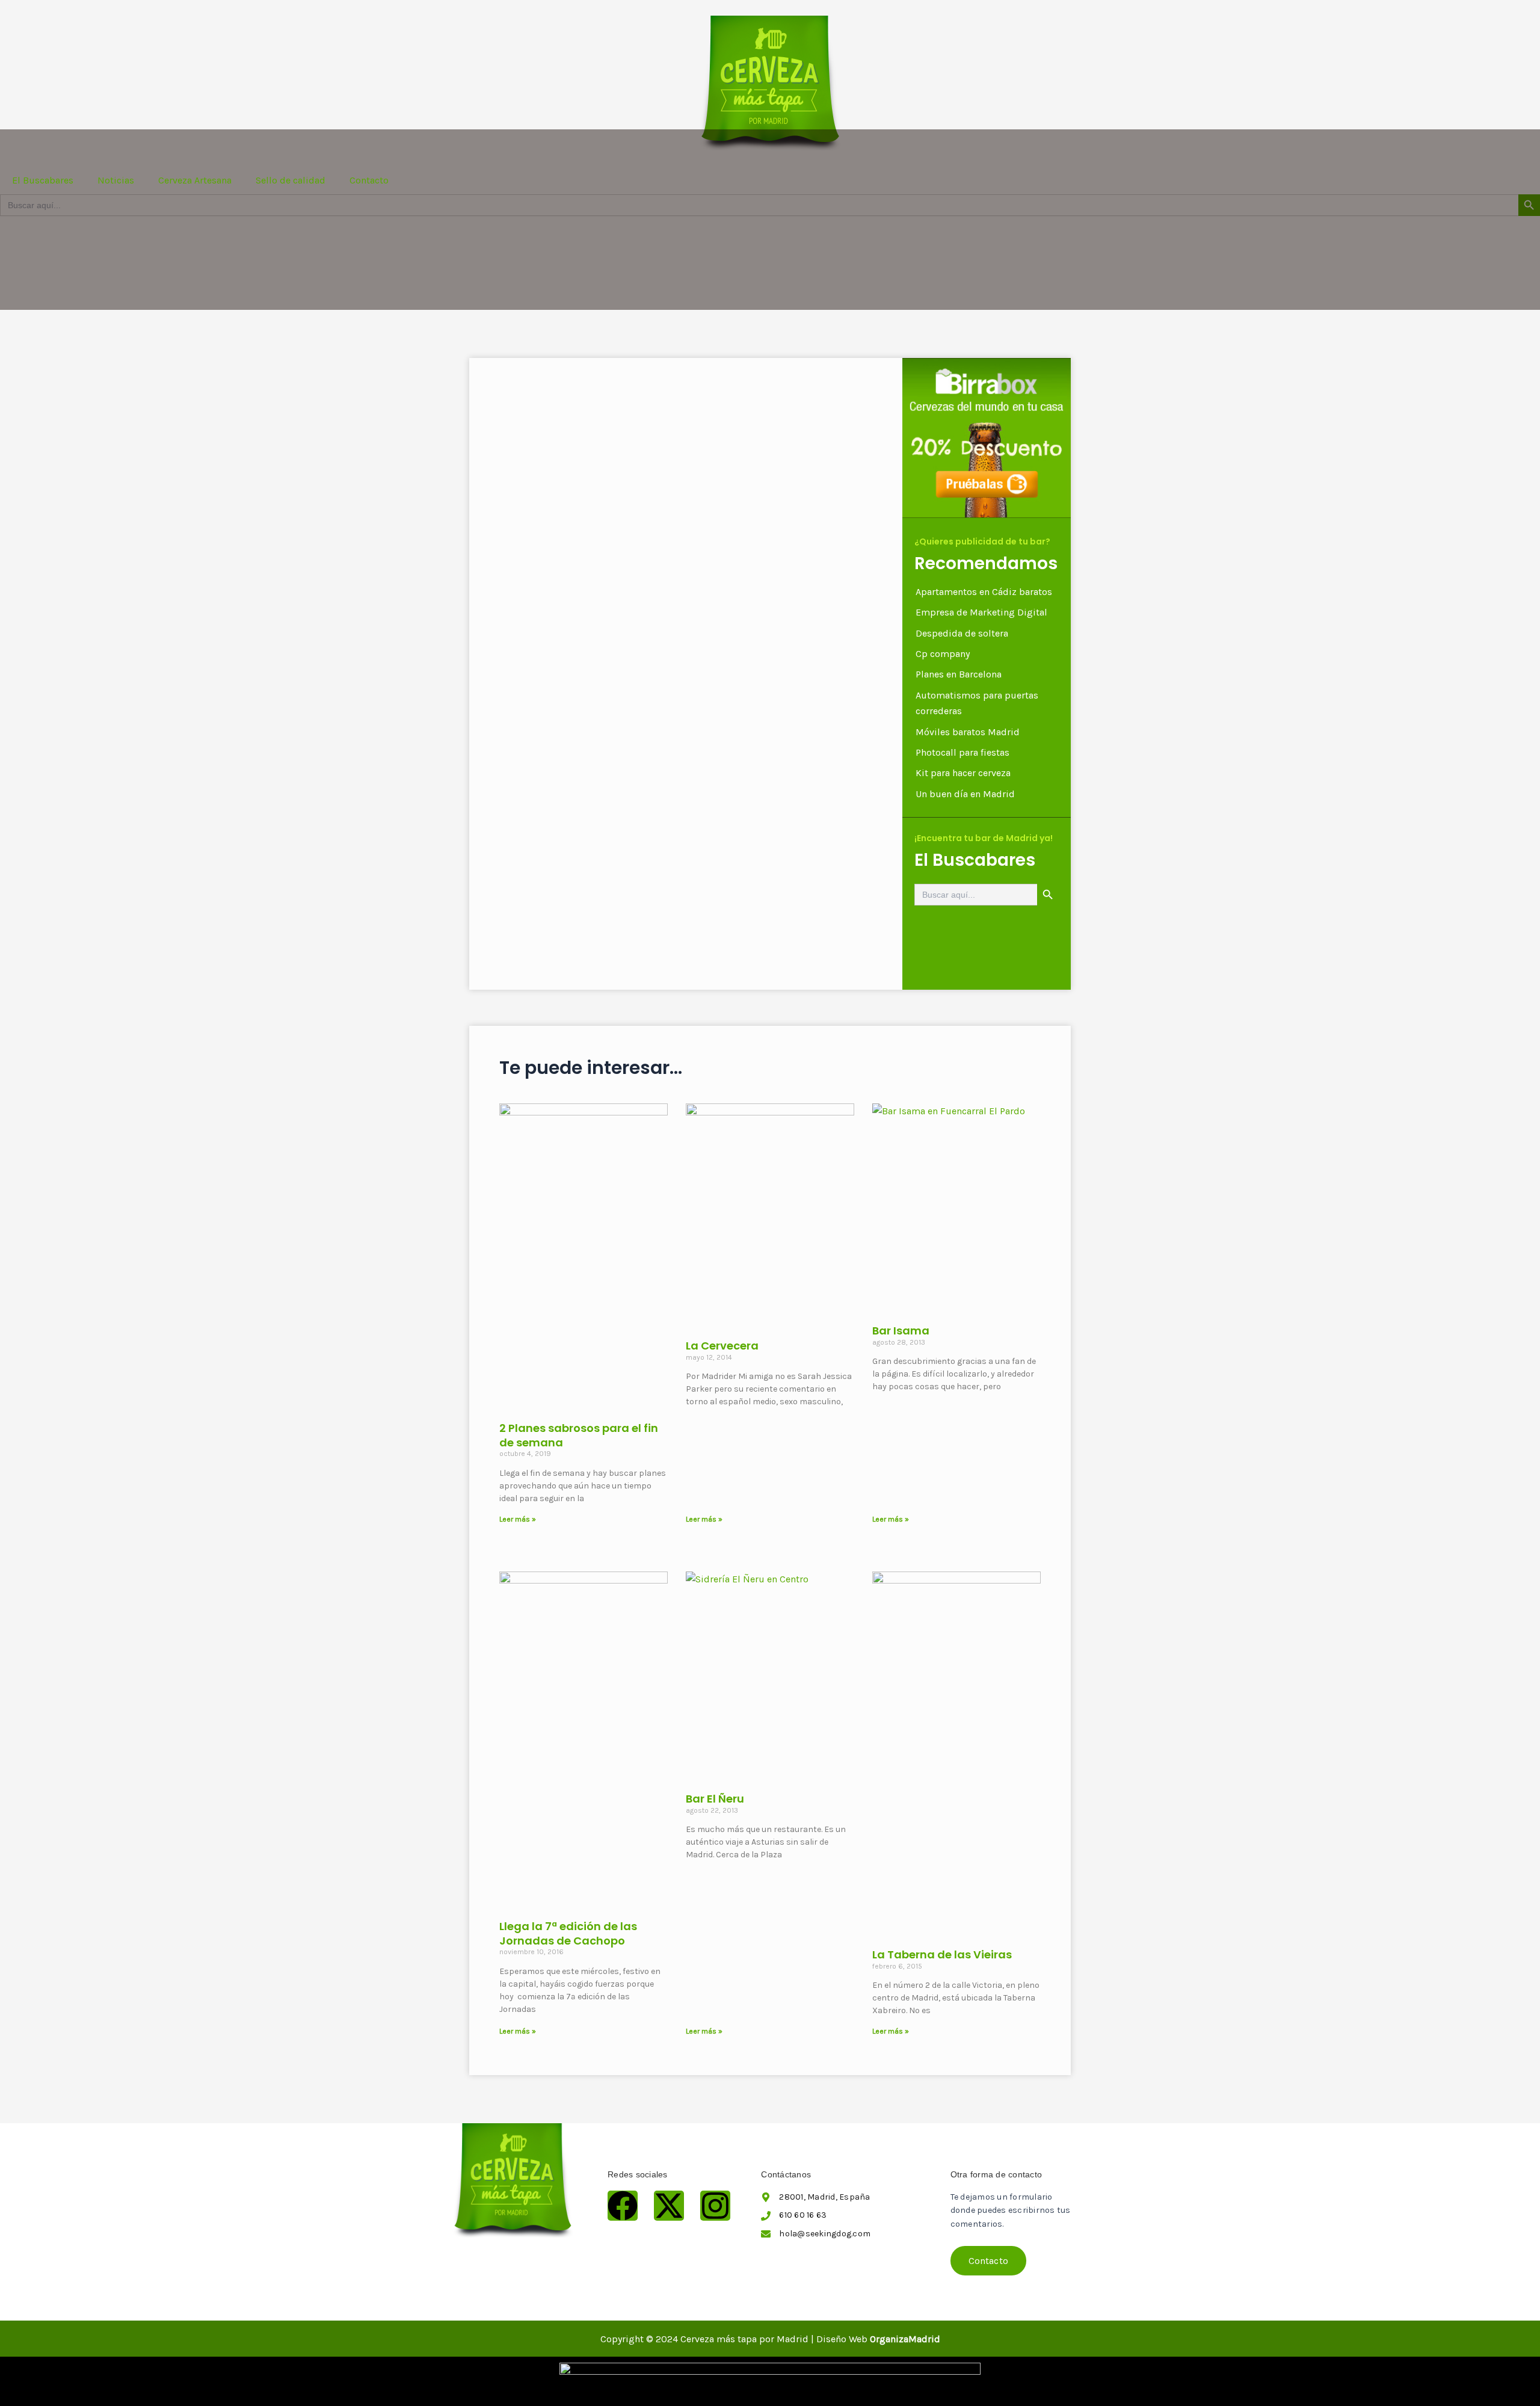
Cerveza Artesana (195, 180)
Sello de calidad (291, 180)
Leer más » (518, 1519)
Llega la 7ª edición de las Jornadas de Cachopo (568, 1933)
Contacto (369, 180)
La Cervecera (722, 1346)
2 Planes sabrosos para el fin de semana (579, 1435)
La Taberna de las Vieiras (942, 1954)
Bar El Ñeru (715, 1799)
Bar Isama (901, 1331)
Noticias (116, 180)
